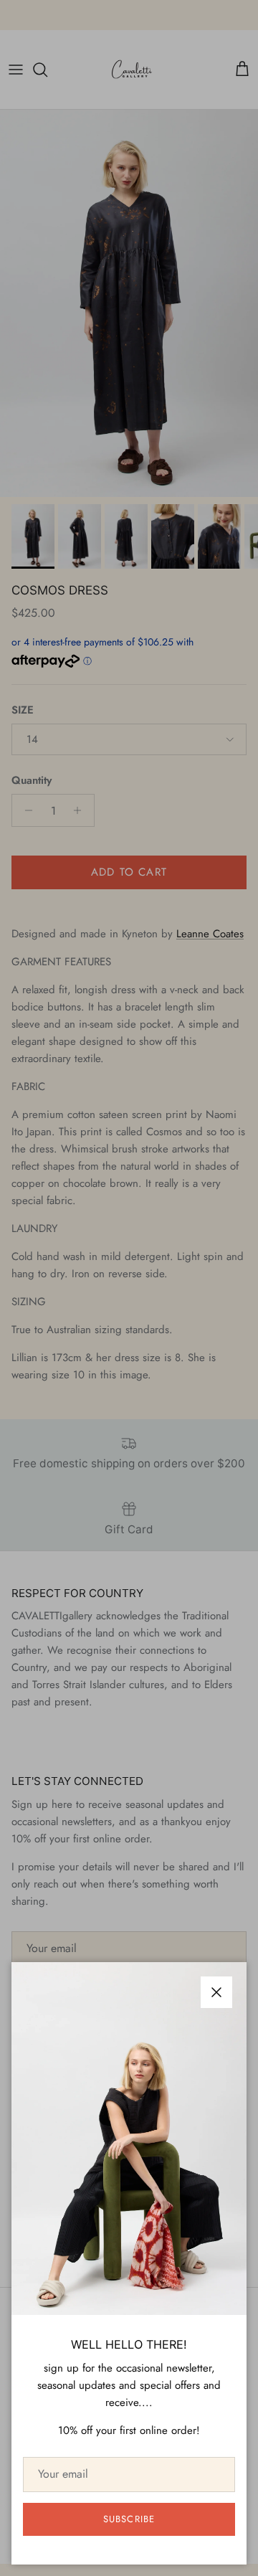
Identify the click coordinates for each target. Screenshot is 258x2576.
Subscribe (129, 2519)
